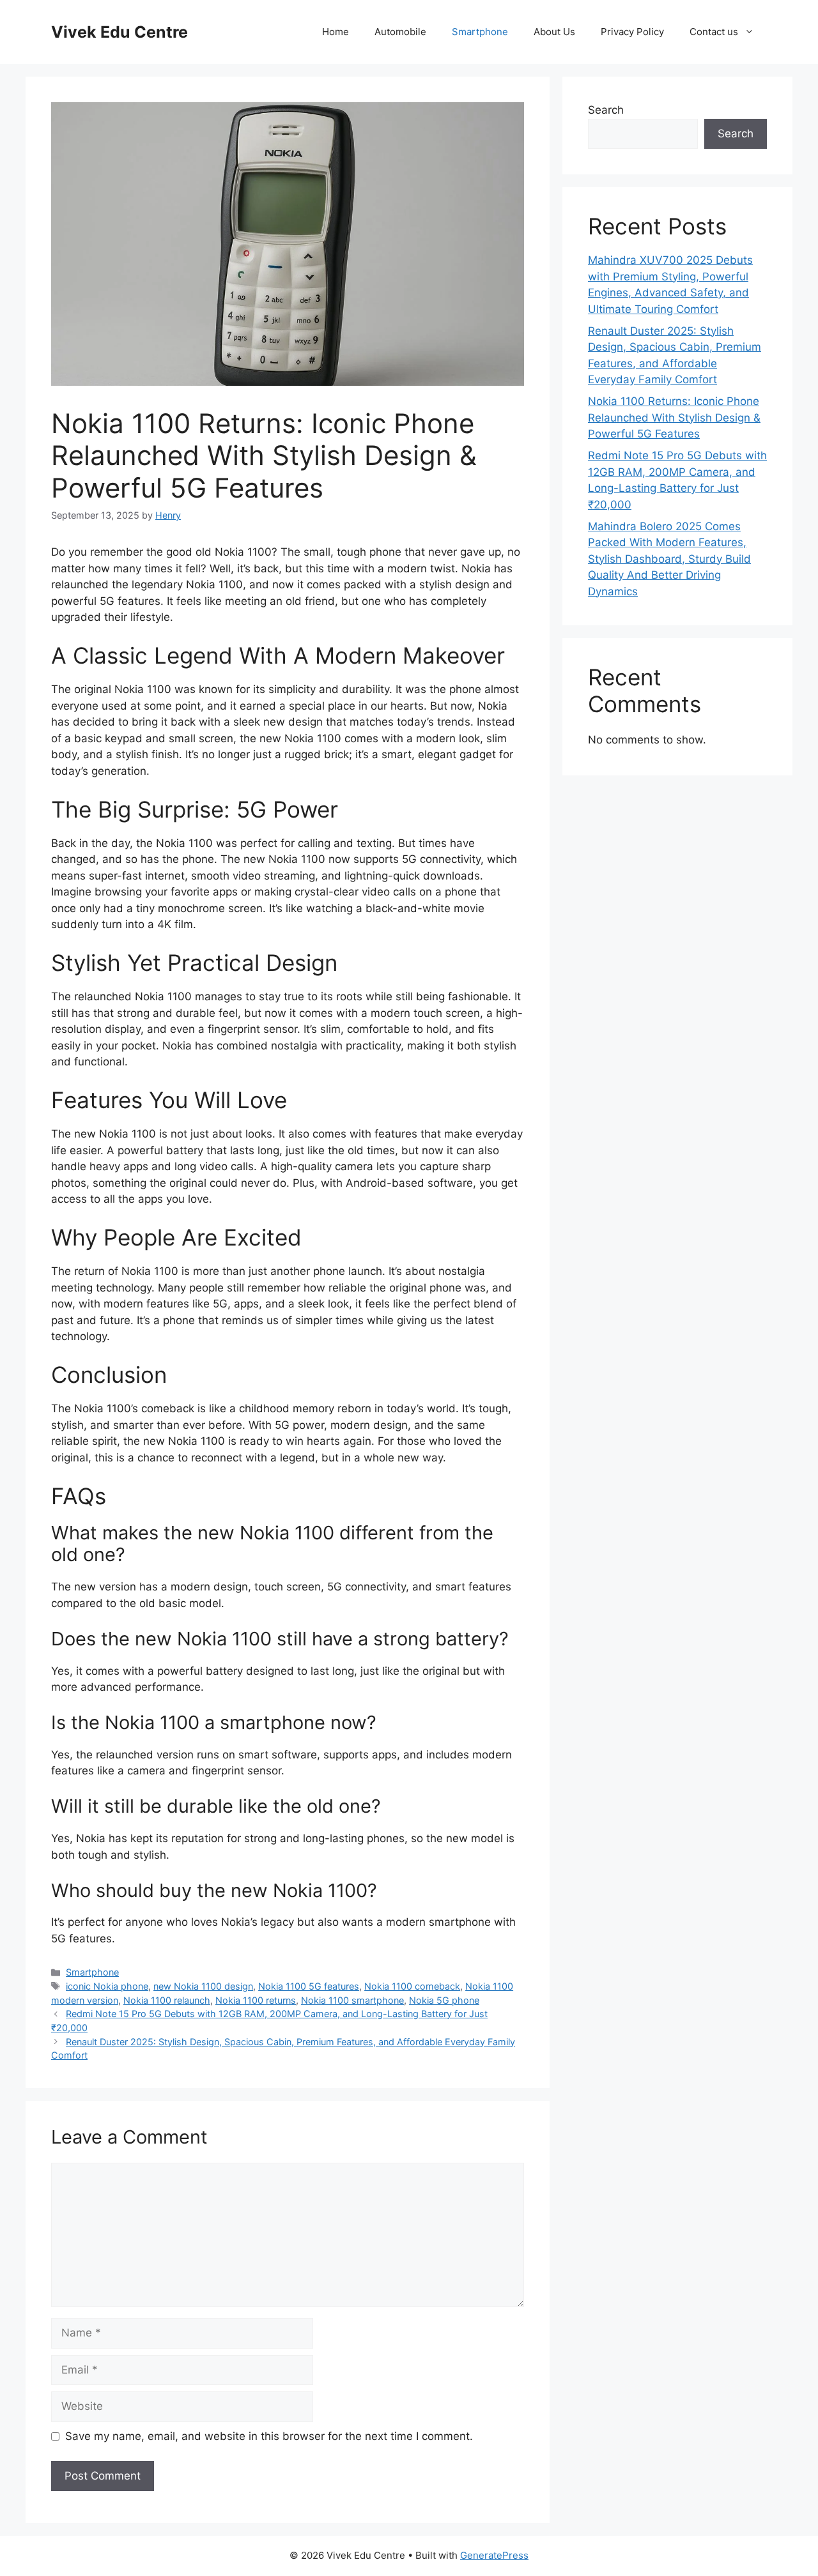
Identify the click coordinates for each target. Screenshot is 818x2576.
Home (336, 32)
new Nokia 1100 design (203, 1986)
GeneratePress (494, 2555)
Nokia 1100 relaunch (167, 2000)
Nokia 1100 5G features (309, 1986)
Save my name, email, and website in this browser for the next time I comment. (269, 2436)
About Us (554, 32)
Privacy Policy (632, 32)
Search (606, 110)
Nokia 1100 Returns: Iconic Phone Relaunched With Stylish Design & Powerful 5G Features (674, 417)
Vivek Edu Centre (120, 32)
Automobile (400, 32)
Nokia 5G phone (444, 2000)
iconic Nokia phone (107, 1986)
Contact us (714, 32)
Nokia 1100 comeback (412, 1986)
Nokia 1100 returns (256, 2000)
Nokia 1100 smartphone (352, 2000)
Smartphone (480, 32)
